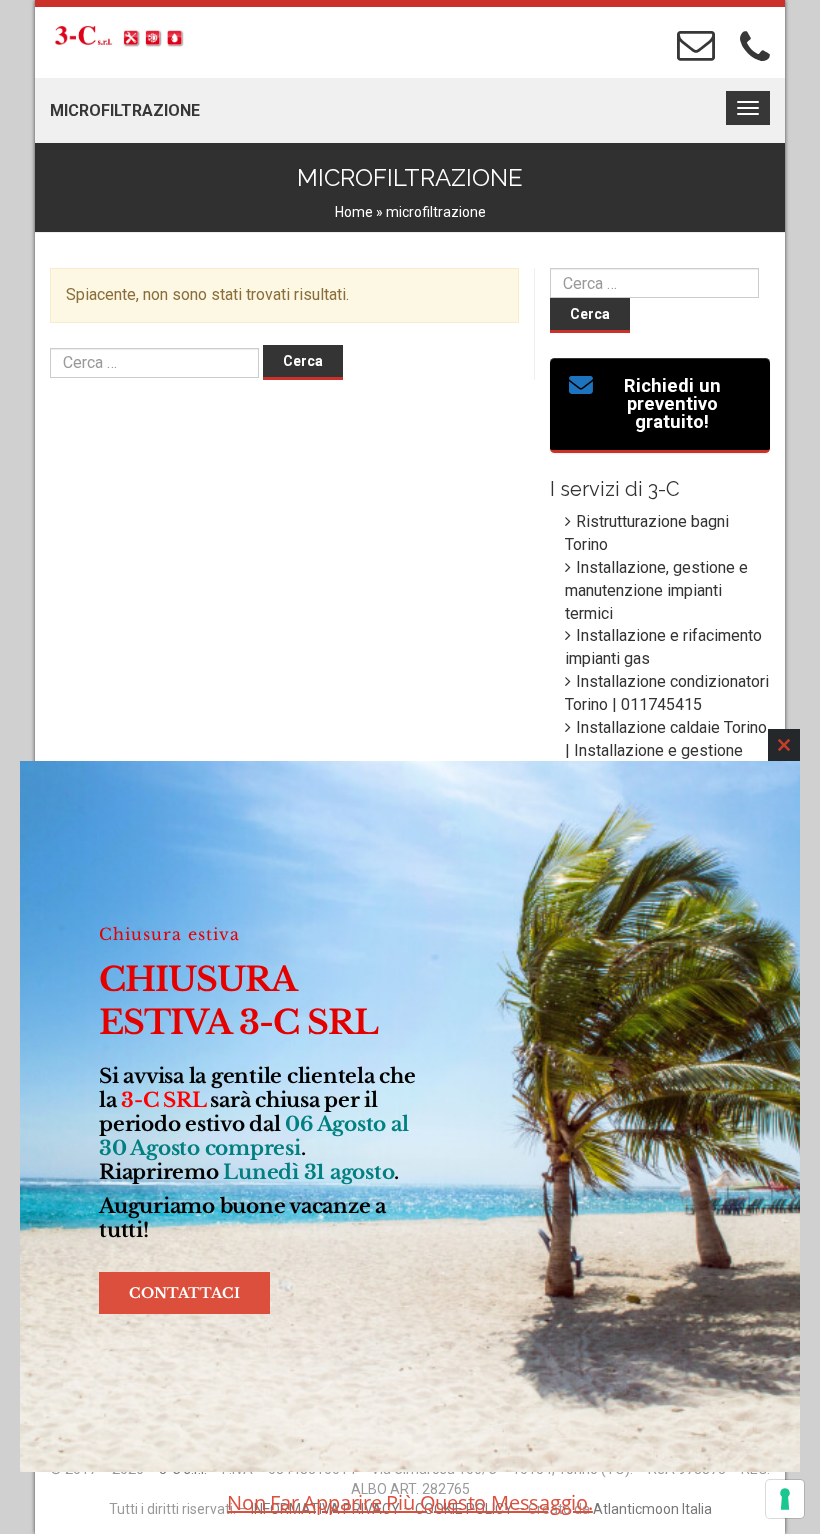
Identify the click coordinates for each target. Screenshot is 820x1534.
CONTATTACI (184, 1293)
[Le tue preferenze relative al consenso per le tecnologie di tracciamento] (785, 1499)
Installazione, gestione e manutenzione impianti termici (656, 590)
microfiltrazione (125, 110)
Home (354, 212)
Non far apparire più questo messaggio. (410, 1502)
